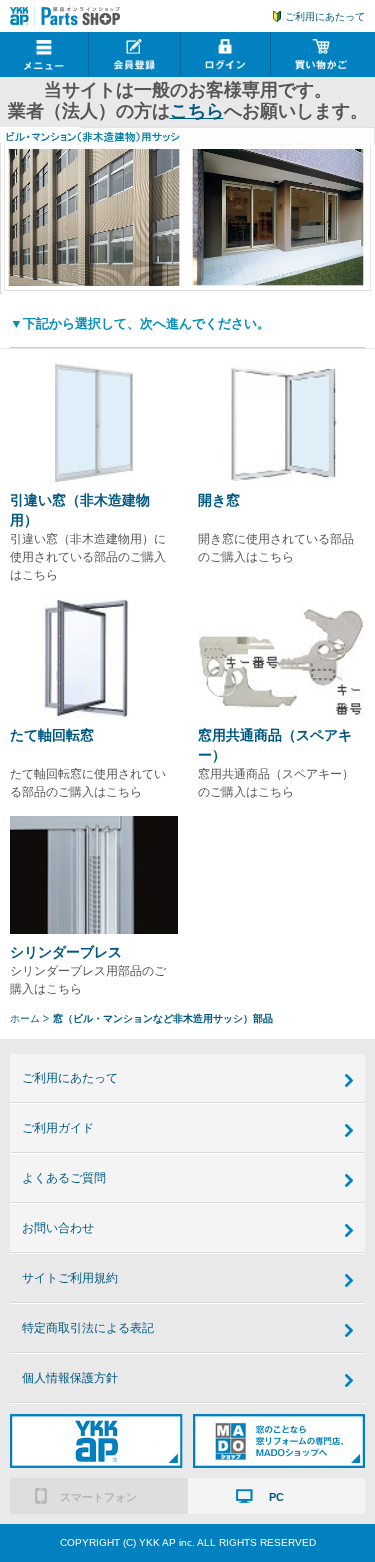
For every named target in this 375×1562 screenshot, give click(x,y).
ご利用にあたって (325, 16)
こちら (197, 111)
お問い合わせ (58, 1228)
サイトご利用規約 (70, 1278)
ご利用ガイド (58, 1128)
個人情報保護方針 (70, 1378)
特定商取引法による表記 (88, 1328)
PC (276, 1497)
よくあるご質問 (64, 1178)
